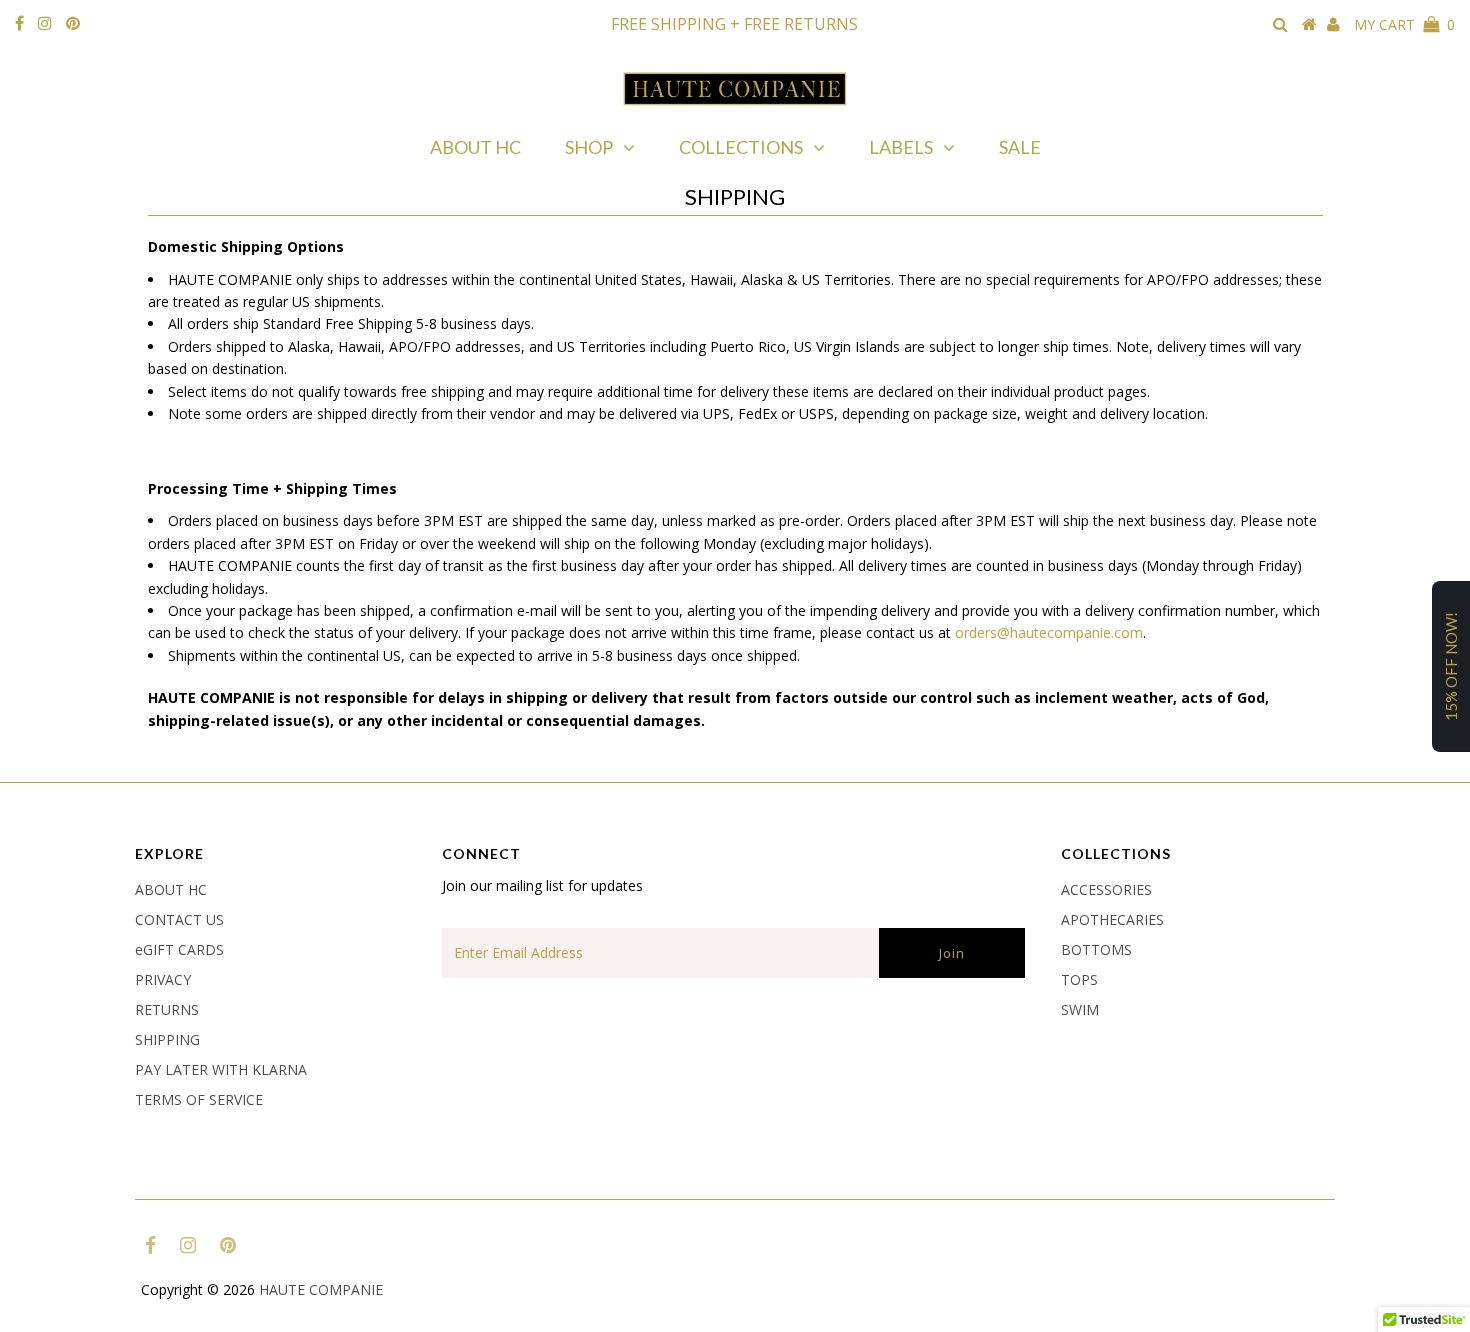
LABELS (901, 147)
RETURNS (167, 1009)
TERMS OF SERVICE (199, 1099)
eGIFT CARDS (179, 949)
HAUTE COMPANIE (321, 1289)
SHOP (589, 147)
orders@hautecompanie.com (1049, 632)
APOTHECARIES (1112, 919)
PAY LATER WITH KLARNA (221, 1069)
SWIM (1080, 1009)
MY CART (1404, 24)
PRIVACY (163, 979)
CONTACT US (179, 919)
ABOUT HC (475, 147)
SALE (1020, 147)
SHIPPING (167, 1039)
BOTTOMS (1096, 949)
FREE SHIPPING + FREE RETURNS (734, 24)
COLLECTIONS (741, 147)
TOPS (1079, 979)
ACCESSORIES (1106, 889)
